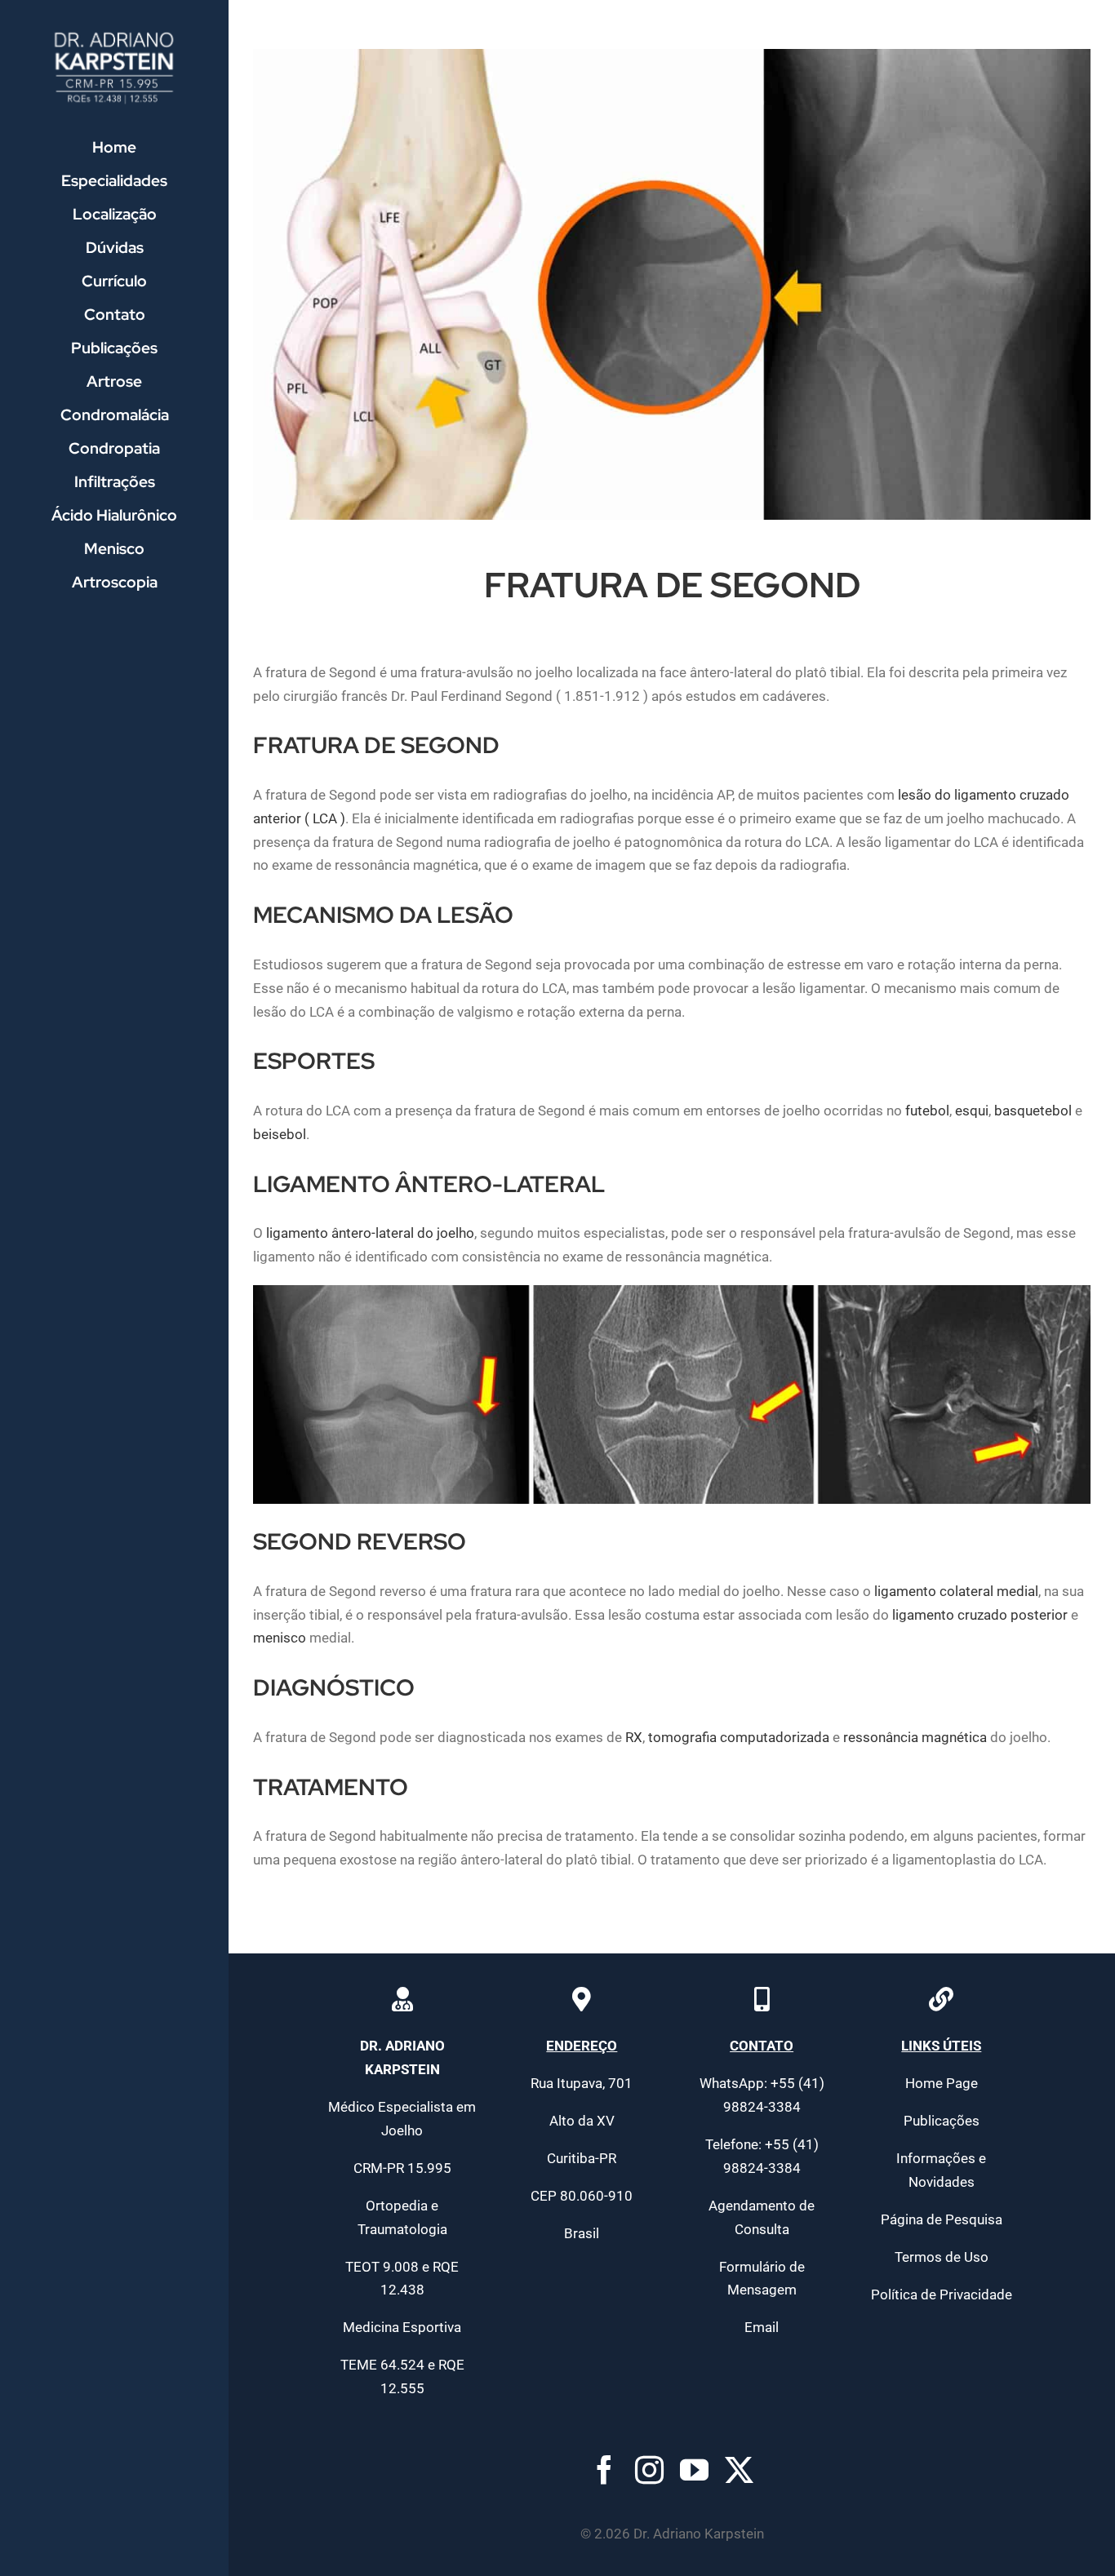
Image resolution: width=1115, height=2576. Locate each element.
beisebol (280, 1134)
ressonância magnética (915, 1737)
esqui (972, 1111)
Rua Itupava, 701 (582, 2083)
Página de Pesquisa (942, 2219)
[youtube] (694, 2470)
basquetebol (1033, 1111)
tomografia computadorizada (739, 1737)
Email (762, 2327)
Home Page (942, 2083)
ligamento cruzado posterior (980, 1615)
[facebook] (604, 2470)
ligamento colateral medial (956, 1591)
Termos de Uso (942, 2257)
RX (634, 1737)
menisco (280, 1638)
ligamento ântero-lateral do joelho (370, 1233)
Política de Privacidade (942, 2294)
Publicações (942, 2121)
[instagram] (649, 2470)
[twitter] (739, 2470)
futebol (927, 1111)
